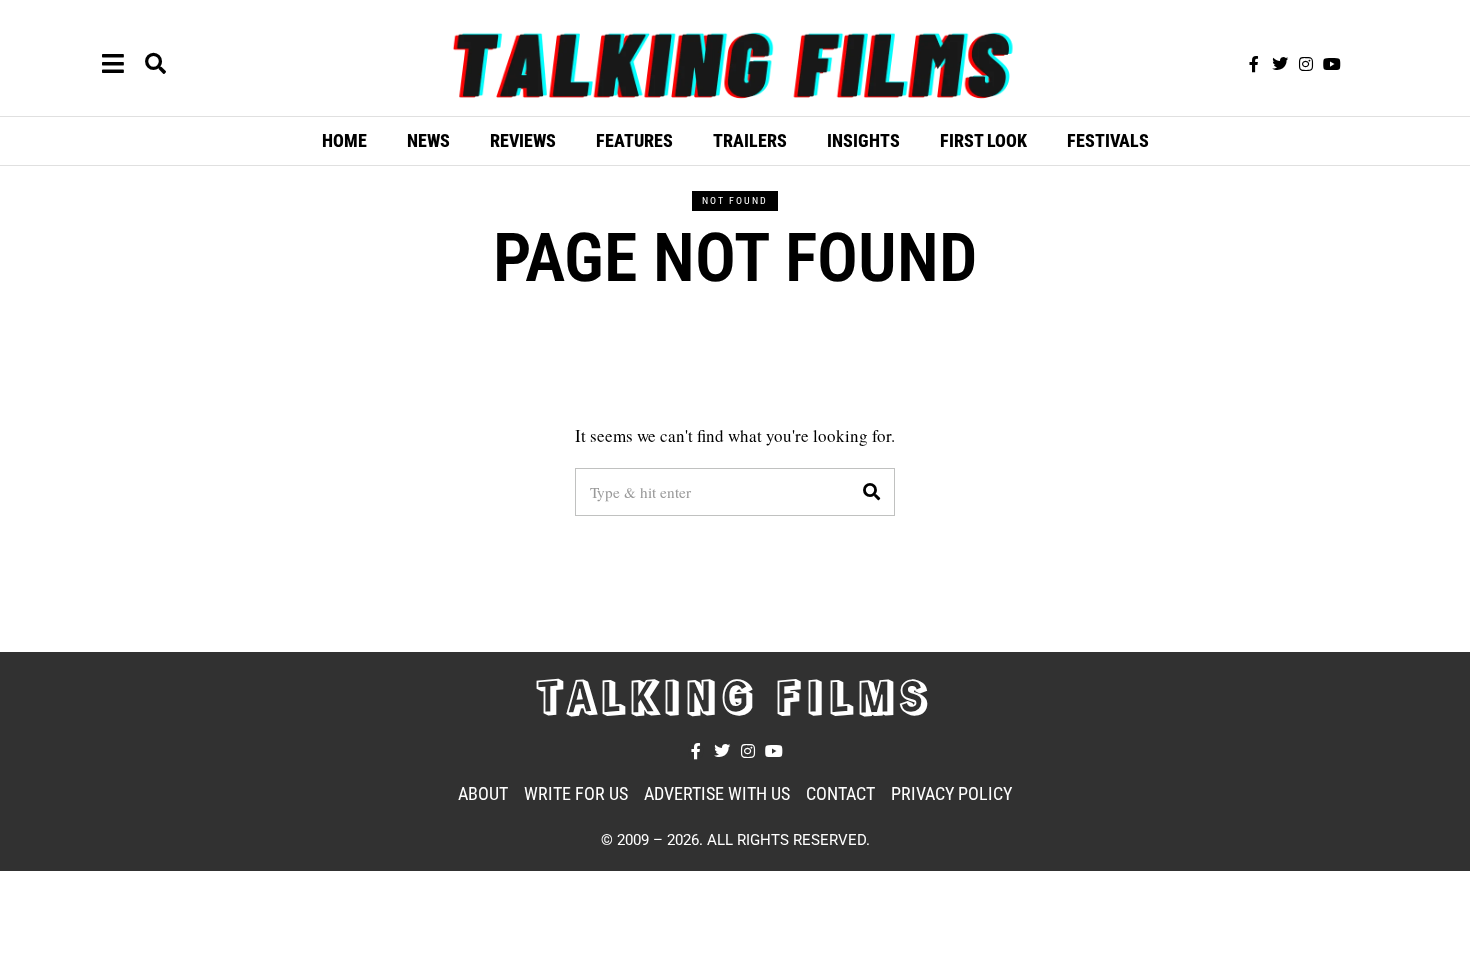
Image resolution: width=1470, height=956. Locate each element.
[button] (871, 492)
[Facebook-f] (1254, 64)
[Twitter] (1280, 64)
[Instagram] (1306, 64)
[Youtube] (1332, 64)
